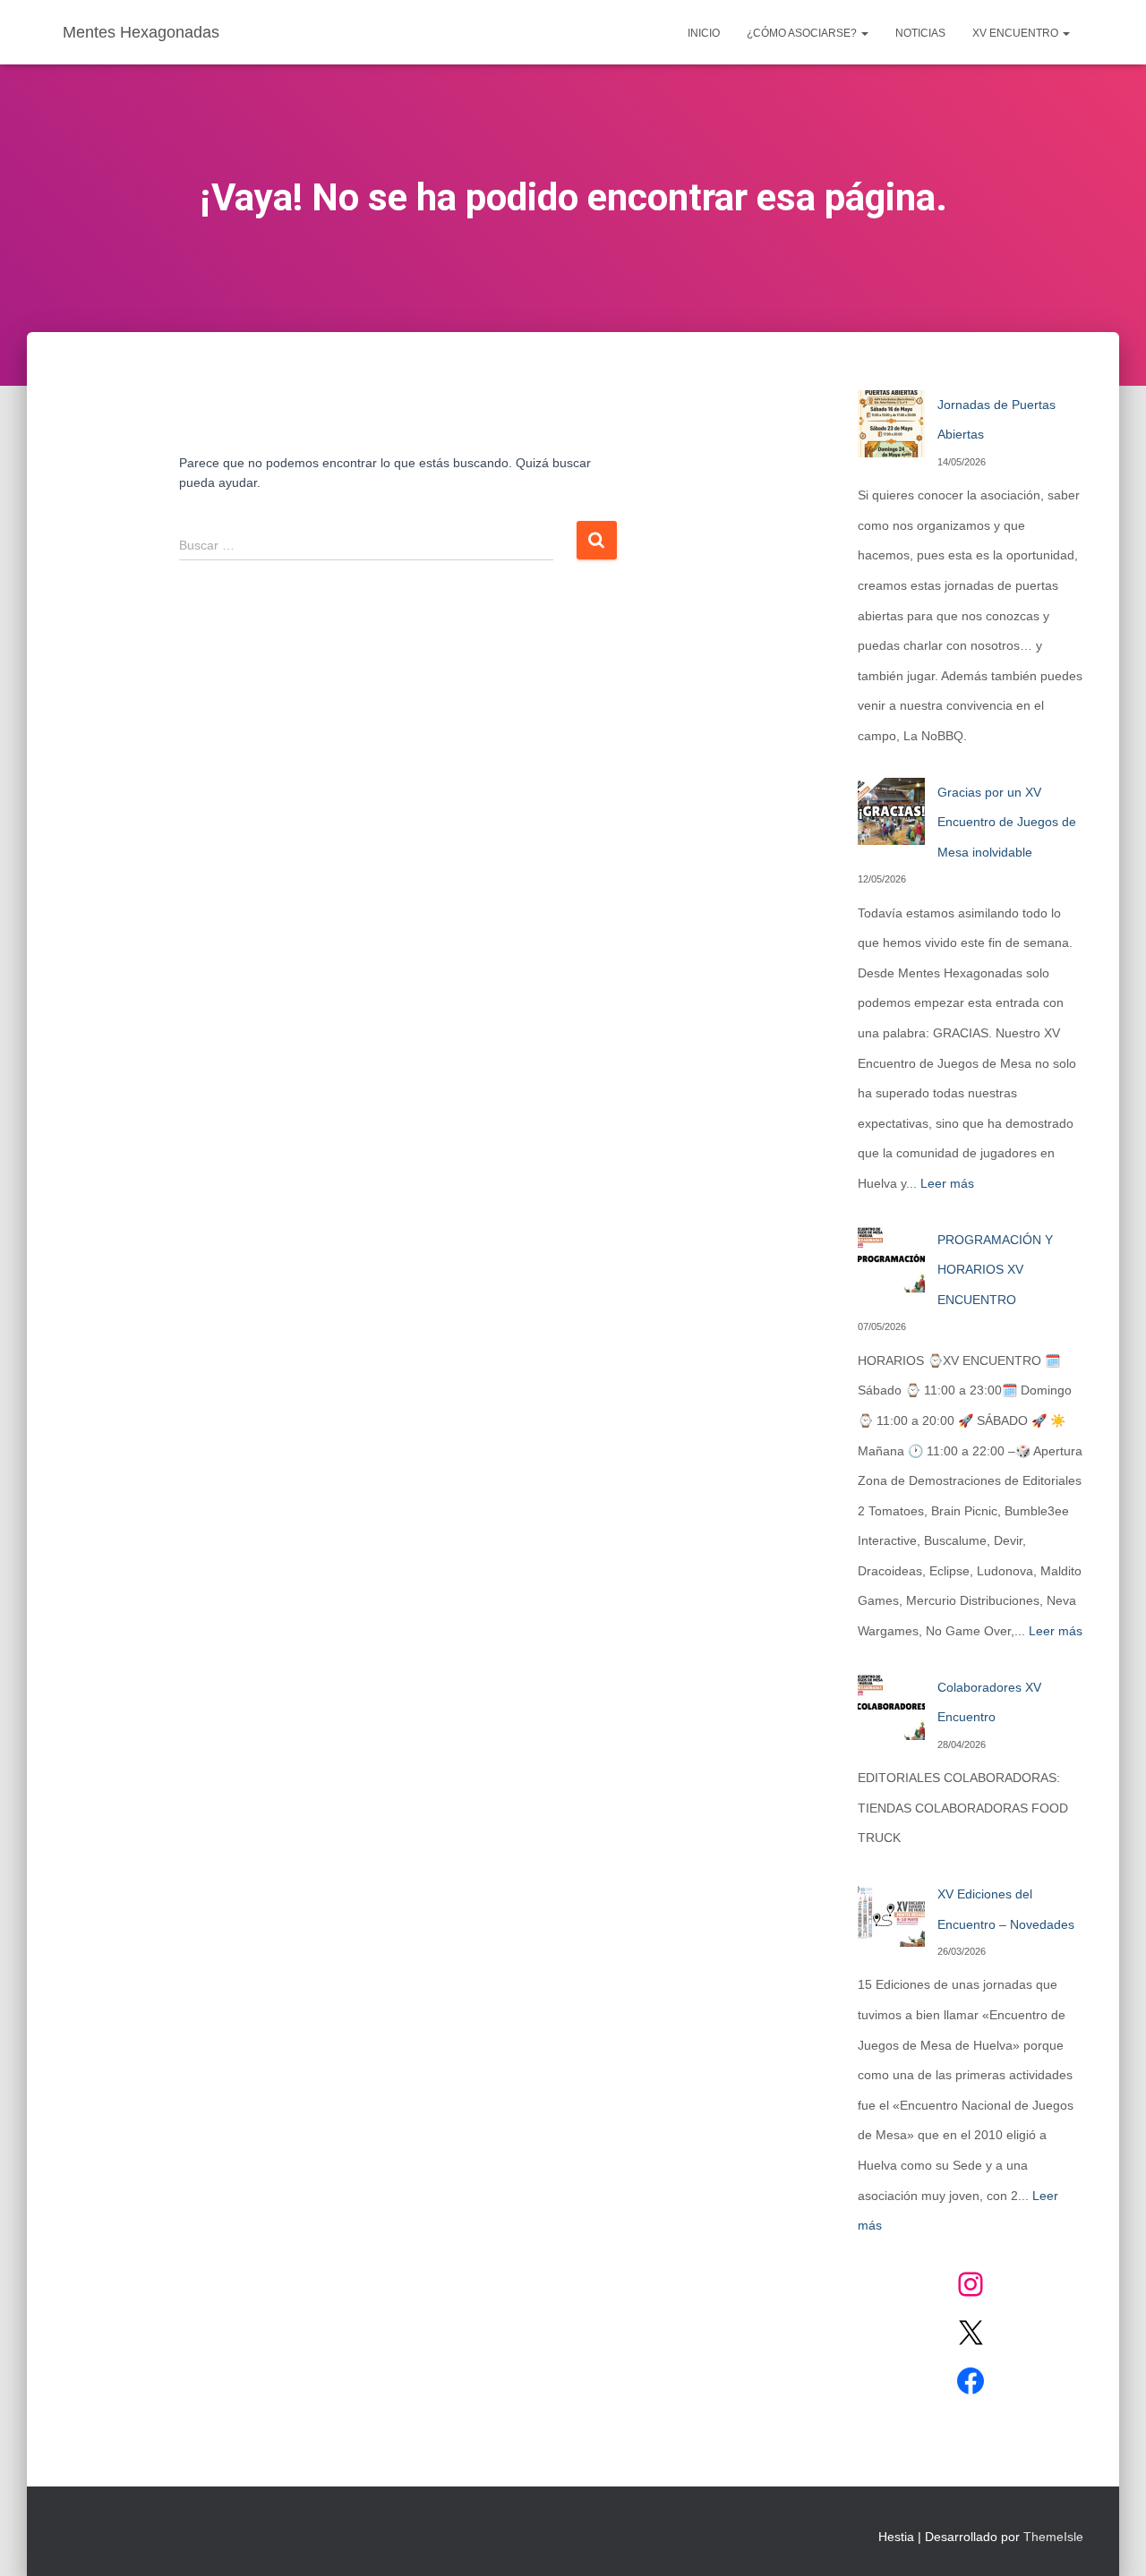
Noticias (920, 33)
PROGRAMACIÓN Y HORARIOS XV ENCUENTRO (995, 1270)
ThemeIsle (1053, 2537)
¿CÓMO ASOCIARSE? (803, 33)
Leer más (947, 1183)
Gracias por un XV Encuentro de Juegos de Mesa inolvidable (1007, 822)
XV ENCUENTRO (1017, 33)
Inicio (704, 33)
